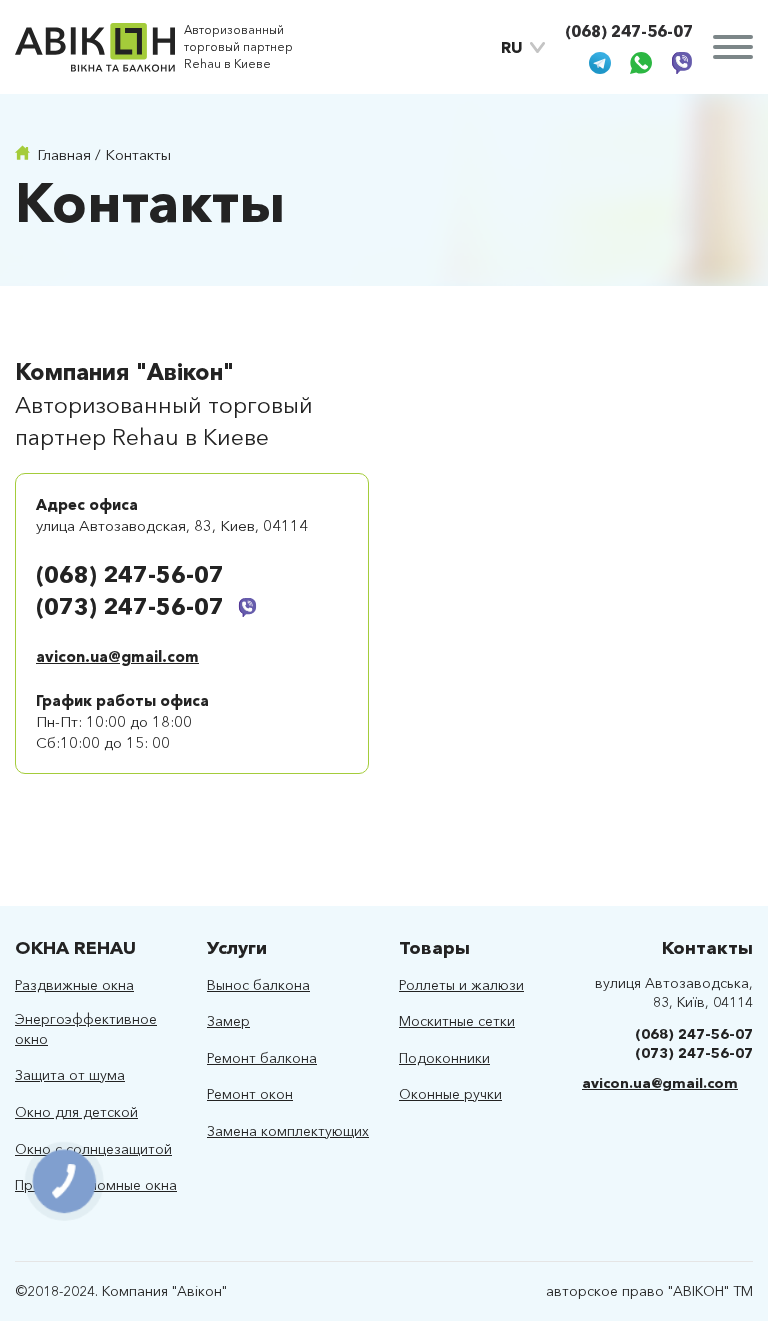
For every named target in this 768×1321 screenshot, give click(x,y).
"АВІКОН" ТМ (710, 1291)
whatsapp (641, 63)
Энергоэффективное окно (86, 1029)
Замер (228, 1021)
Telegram (600, 63)
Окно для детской (76, 1112)
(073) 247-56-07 (130, 607)
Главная (64, 154)
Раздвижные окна (74, 985)
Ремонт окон (250, 1094)
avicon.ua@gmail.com (117, 656)
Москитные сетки (457, 1021)
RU (512, 47)
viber (682, 63)
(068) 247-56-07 (629, 31)
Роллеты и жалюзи (461, 985)
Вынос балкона (258, 985)
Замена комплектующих (288, 1131)
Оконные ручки (450, 1094)
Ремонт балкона (262, 1058)
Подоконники (444, 1058)
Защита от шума (70, 1075)
